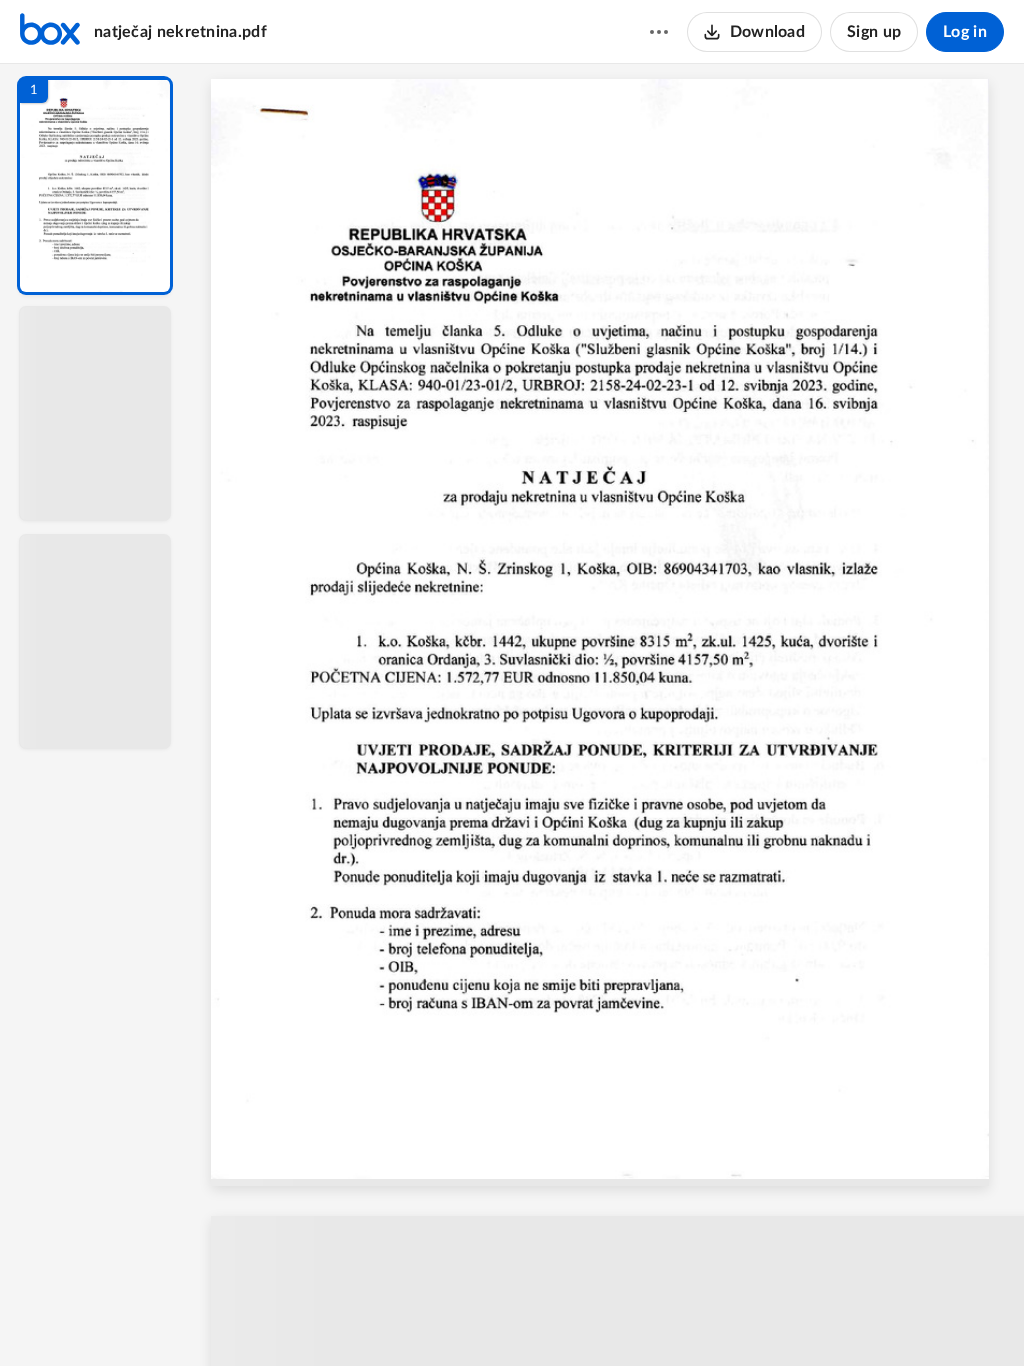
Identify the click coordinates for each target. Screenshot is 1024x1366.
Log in (965, 32)
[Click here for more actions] (659, 32)
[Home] (50, 32)
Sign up (874, 32)
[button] (95, 185)
